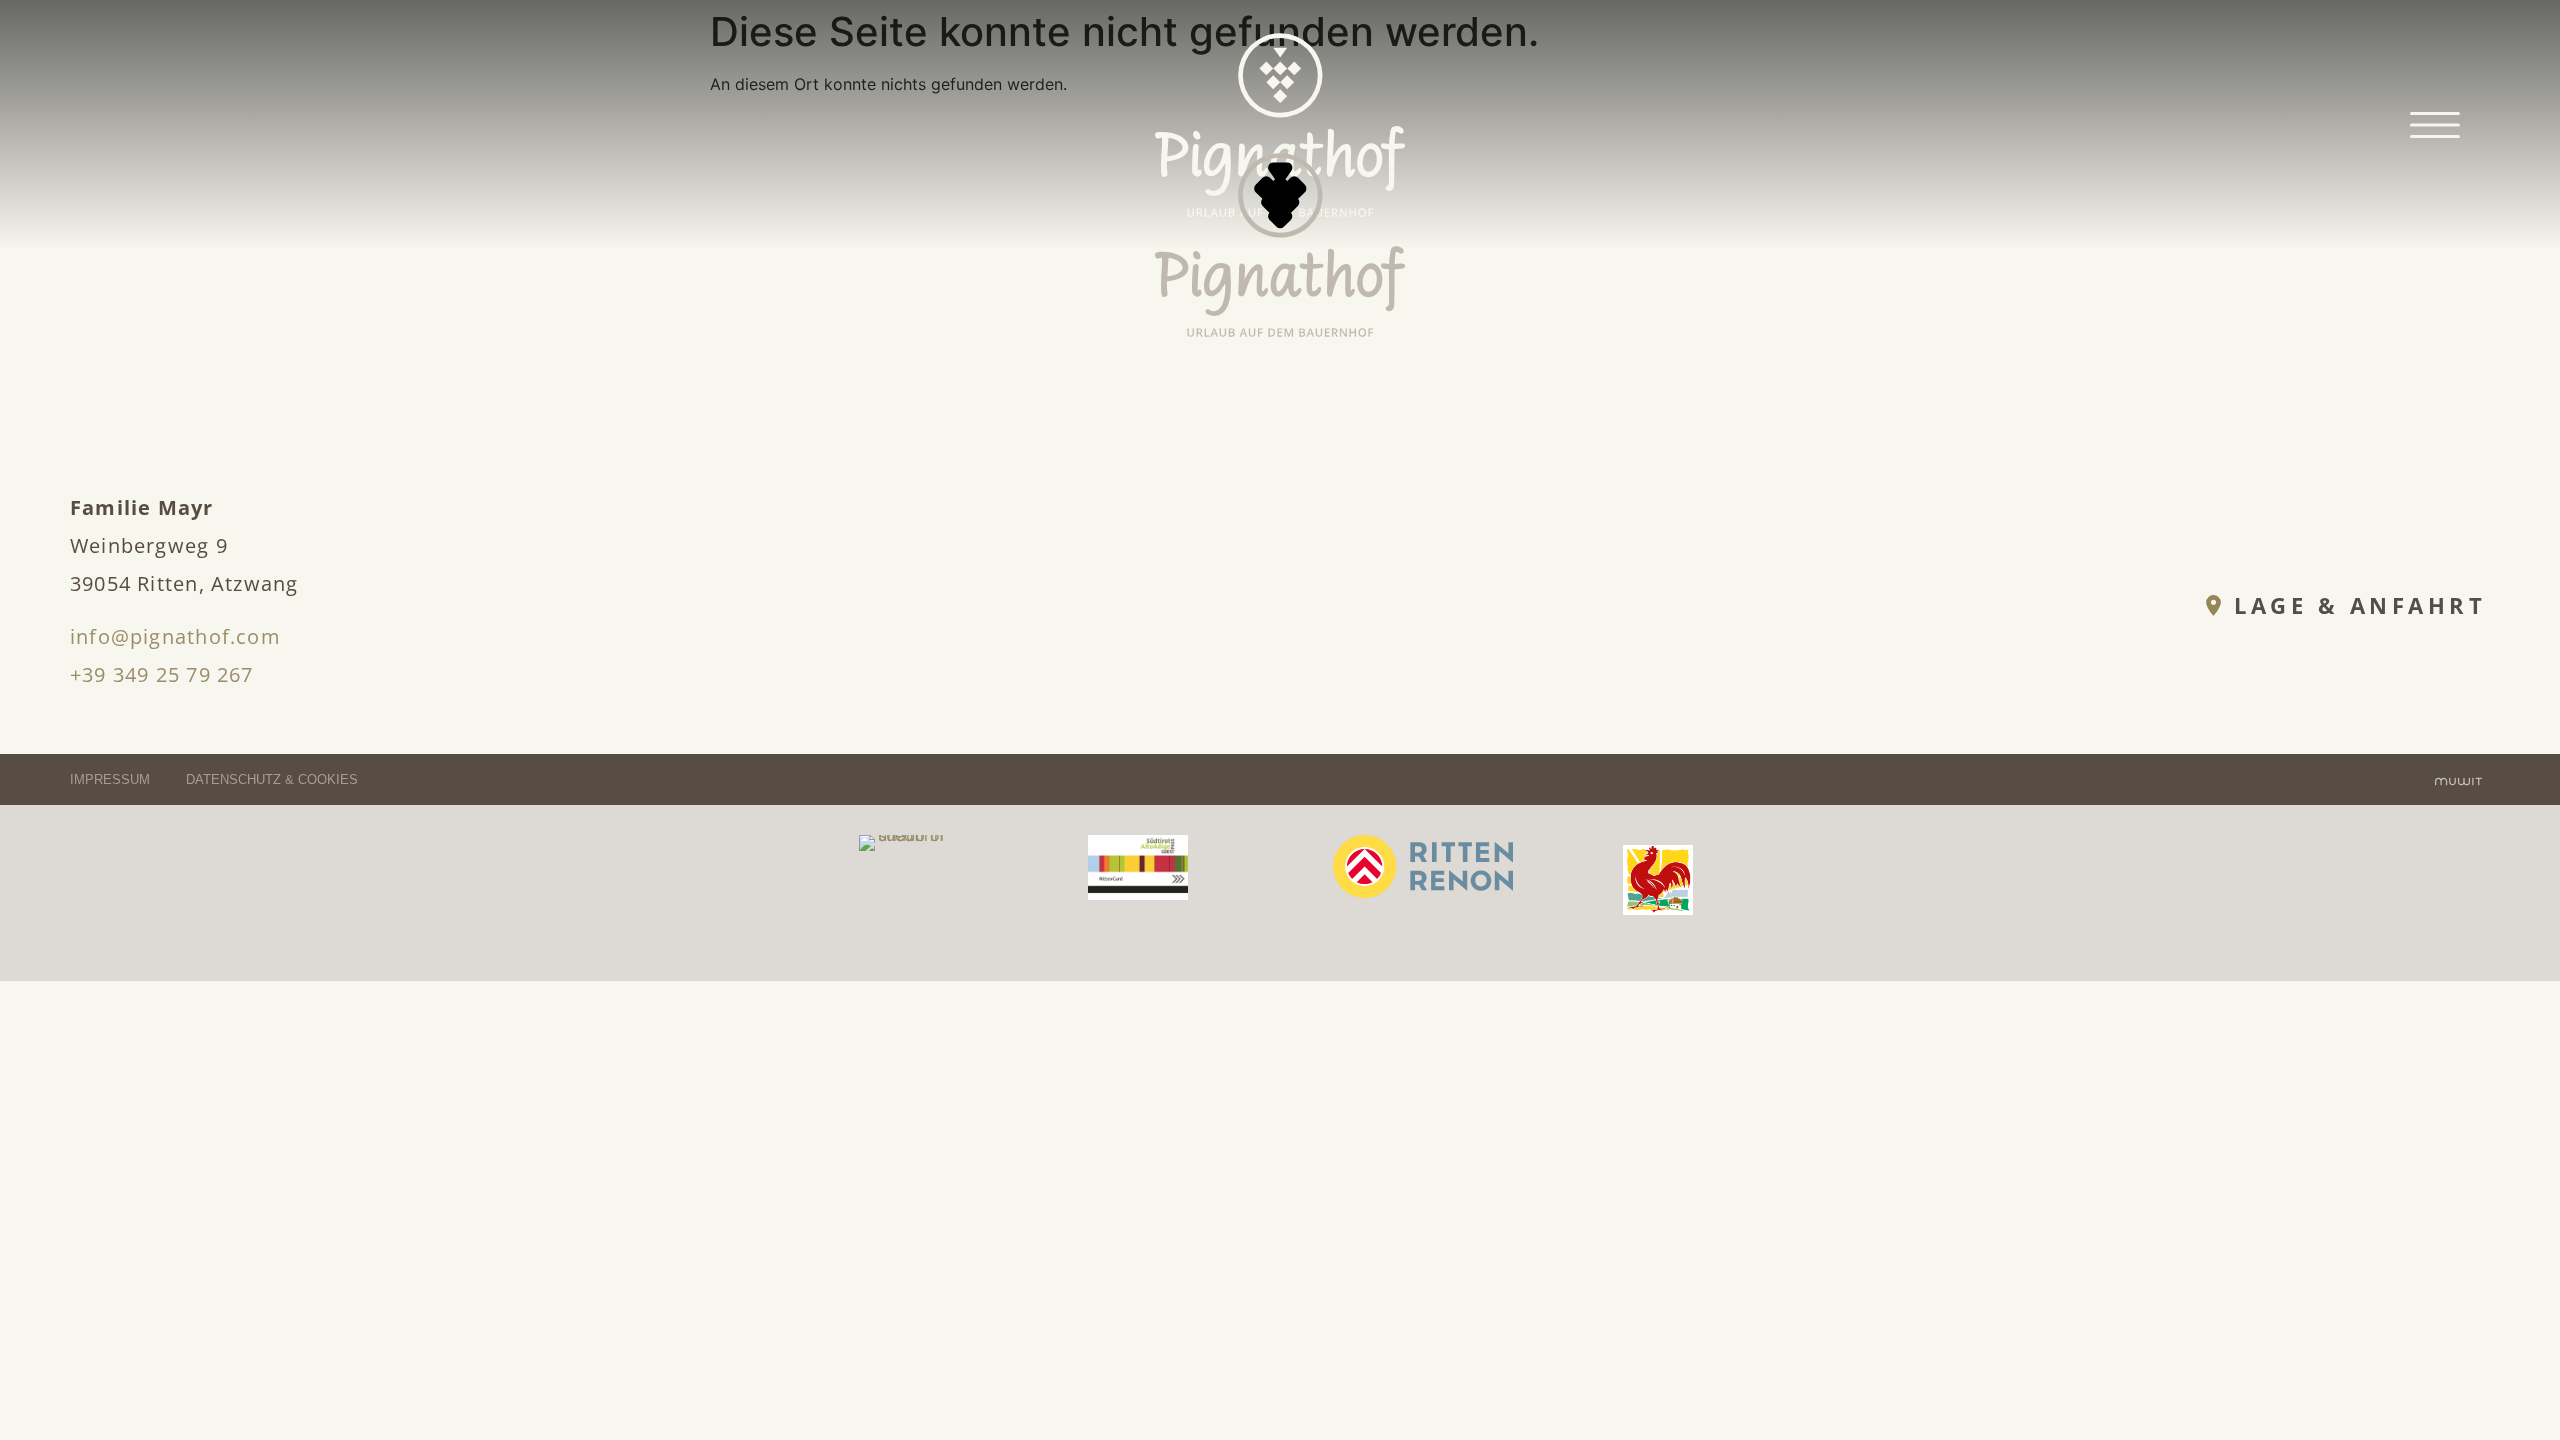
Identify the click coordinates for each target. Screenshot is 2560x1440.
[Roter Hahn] (1658, 909)
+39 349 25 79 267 (162, 674)
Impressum (112, 779)
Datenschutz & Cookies (272, 779)
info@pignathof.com (175, 636)
